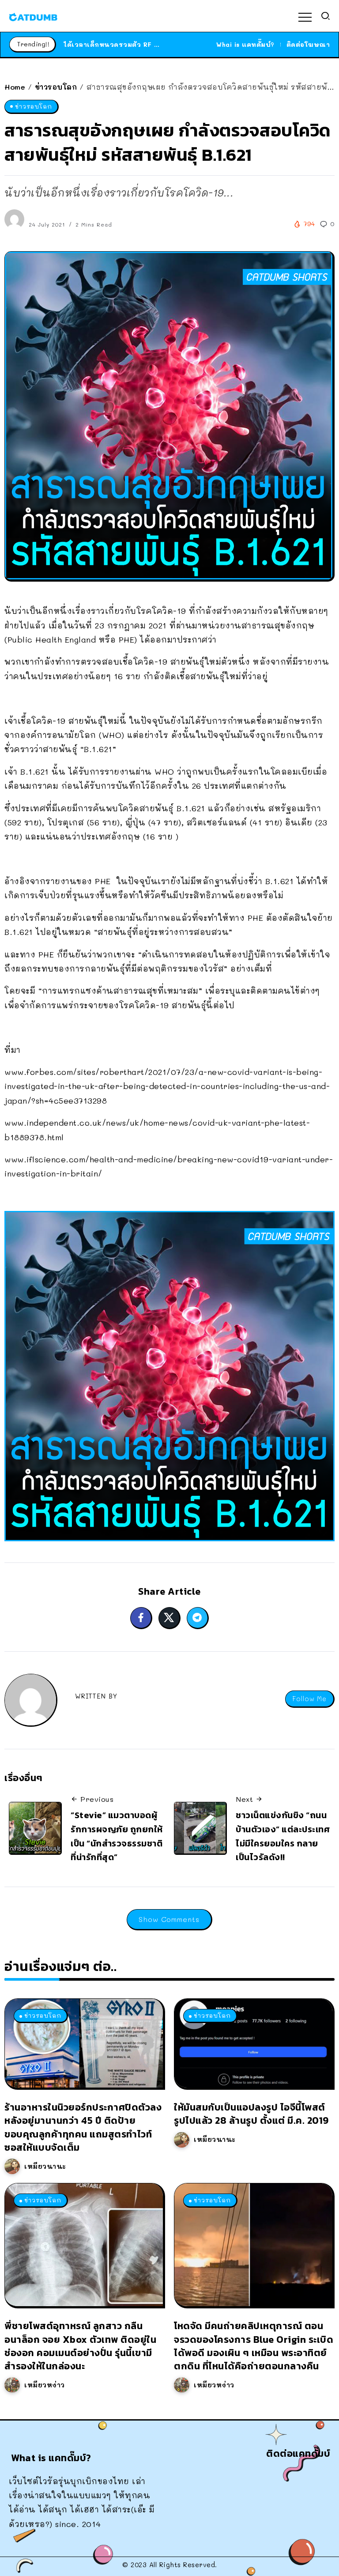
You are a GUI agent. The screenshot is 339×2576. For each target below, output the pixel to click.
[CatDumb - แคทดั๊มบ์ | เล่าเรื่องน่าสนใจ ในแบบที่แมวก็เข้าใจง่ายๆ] (33, 16)
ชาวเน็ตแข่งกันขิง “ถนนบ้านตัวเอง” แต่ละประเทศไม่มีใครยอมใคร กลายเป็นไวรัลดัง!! (283, 1836)
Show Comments (169, 1919)
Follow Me (309, 1699)
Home (15, 87)
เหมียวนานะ (45, 2166)
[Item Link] (84, 2043)
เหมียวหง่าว (45, 2385)
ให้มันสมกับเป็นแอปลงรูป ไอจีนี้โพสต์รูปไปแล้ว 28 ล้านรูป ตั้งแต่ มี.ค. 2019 (251, 2114)
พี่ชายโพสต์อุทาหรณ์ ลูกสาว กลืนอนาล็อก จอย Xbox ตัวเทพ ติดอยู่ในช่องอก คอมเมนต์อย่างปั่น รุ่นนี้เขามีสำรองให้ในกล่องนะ (80, 2346)
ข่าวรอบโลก (56, 87)
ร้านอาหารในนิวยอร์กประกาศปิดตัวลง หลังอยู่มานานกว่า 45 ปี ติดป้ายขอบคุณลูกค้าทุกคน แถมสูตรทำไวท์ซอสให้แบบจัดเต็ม (83, 2127)
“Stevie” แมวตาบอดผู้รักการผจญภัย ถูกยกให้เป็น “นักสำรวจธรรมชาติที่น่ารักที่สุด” (117, 1836)
